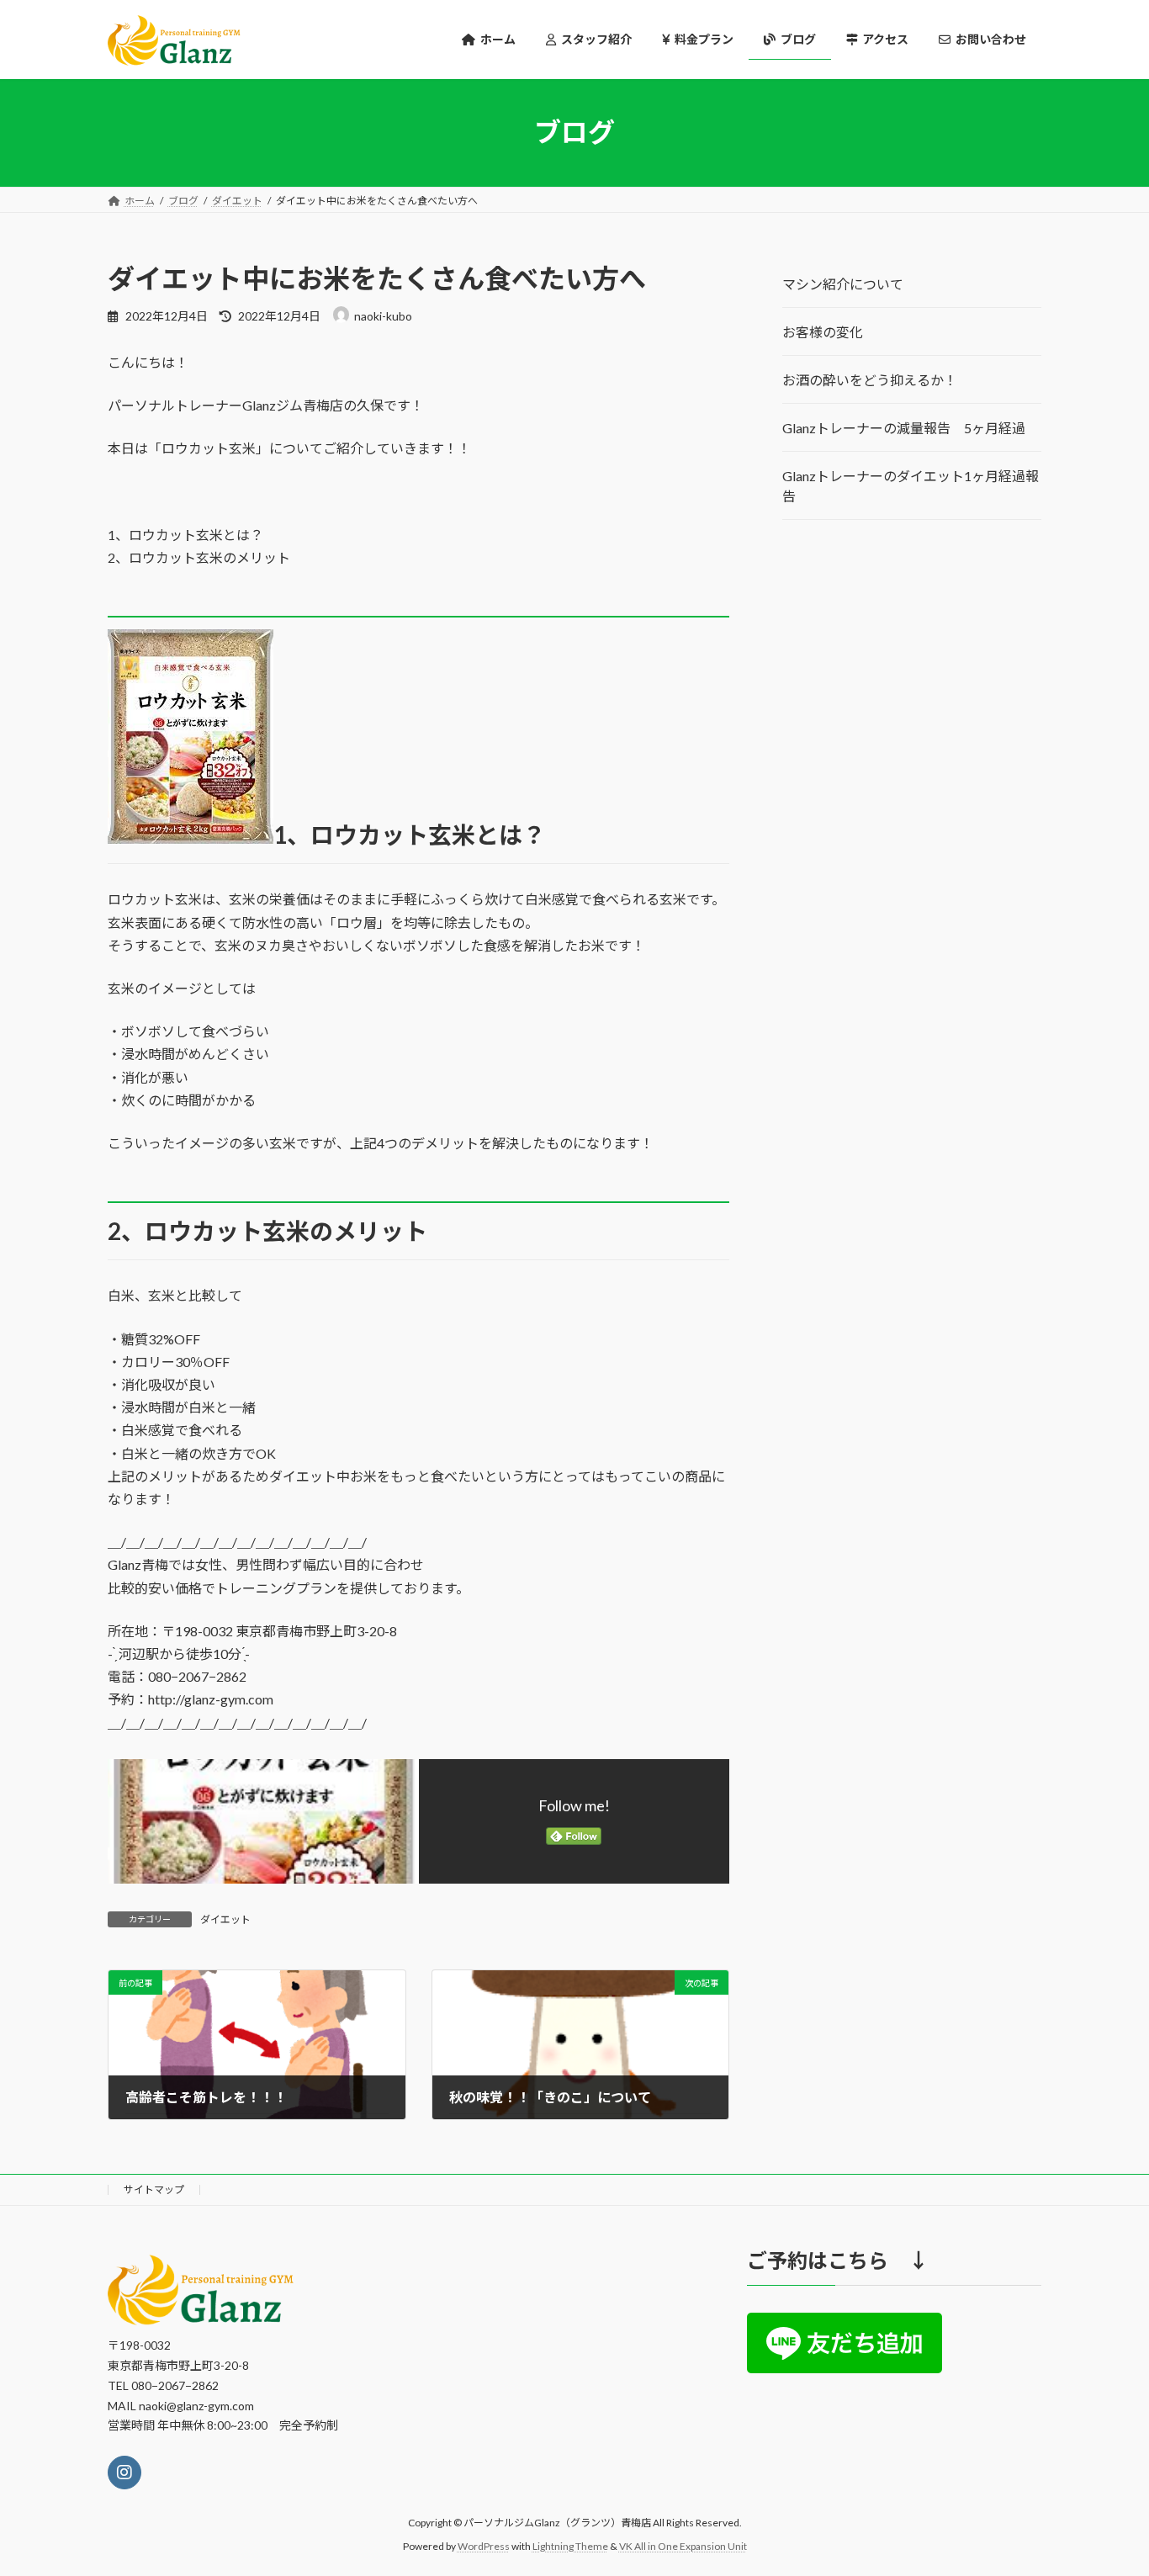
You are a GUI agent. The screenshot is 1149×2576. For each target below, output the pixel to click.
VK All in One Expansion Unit (683, 2546)
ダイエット (225, 1919)
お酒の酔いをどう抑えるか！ (870, 380)
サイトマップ (154, 2189)
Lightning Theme (570, 2546)
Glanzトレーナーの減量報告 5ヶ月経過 (904, 428)
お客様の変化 (823, 332)
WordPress (484, 2546)
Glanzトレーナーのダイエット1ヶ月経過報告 (911, 486)
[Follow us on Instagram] (124, 2473)
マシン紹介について (843, 284)
